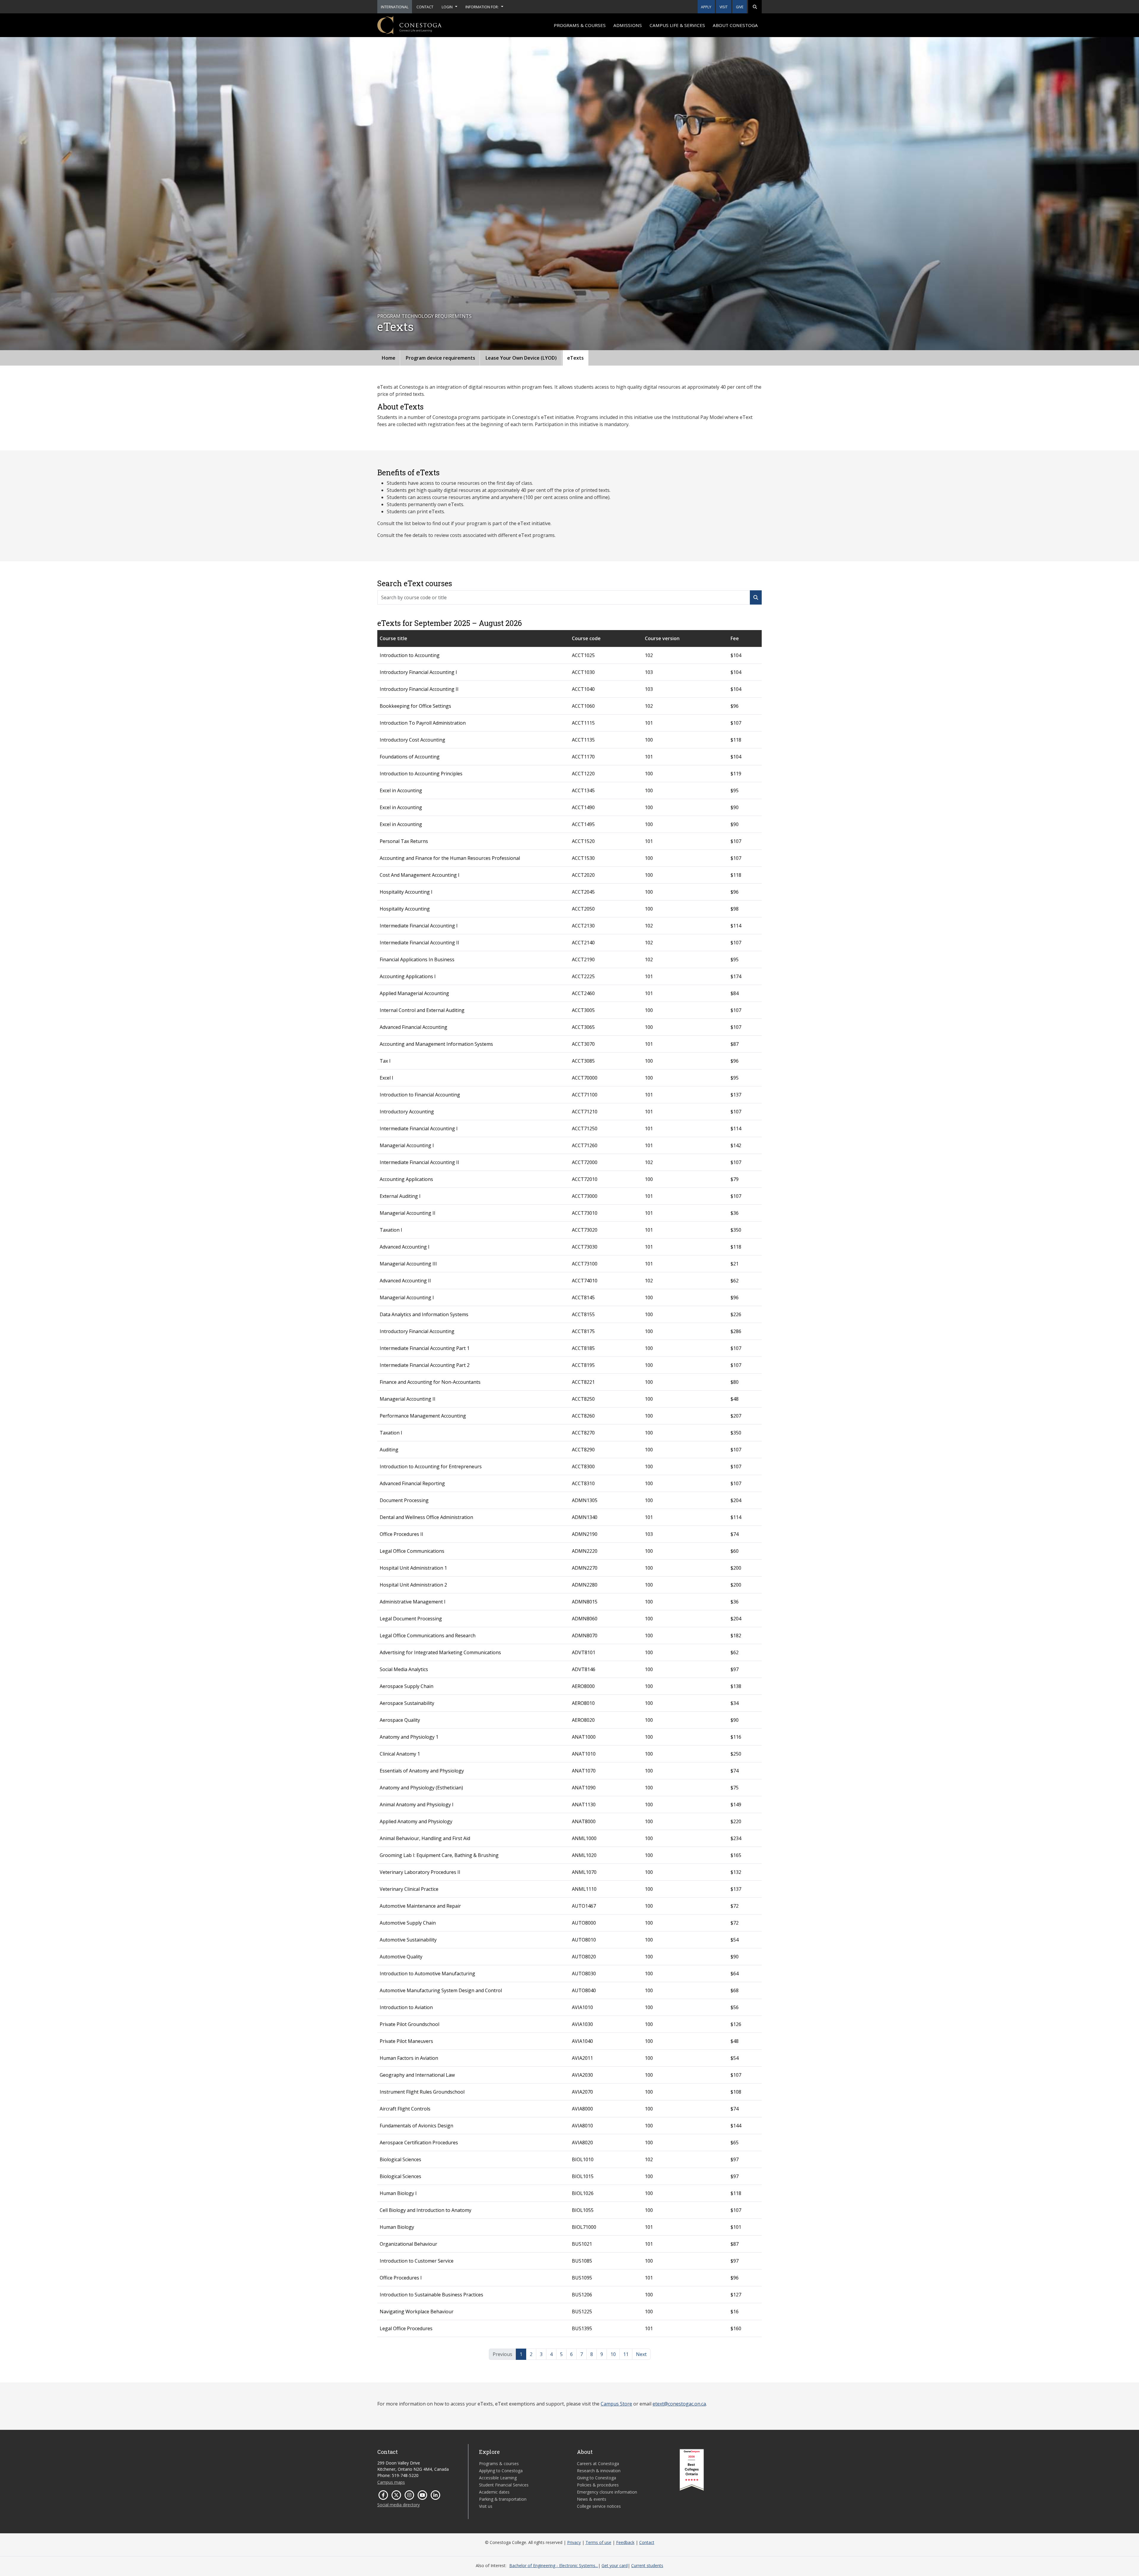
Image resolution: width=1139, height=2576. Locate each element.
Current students (647, 2565)
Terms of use (598, 2542)
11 (626, 2354)
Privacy (574, 2542)
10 (613, 2354)
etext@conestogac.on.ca (679, 2404)
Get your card (615, 2565)
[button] (755, 7)
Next (641, 2354)
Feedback (625, 2542)
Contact (647, 2542)
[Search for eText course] (756, 597)
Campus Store (616, 2404)
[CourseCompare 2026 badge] (692, 2470)
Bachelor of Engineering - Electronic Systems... (554, 2565)
